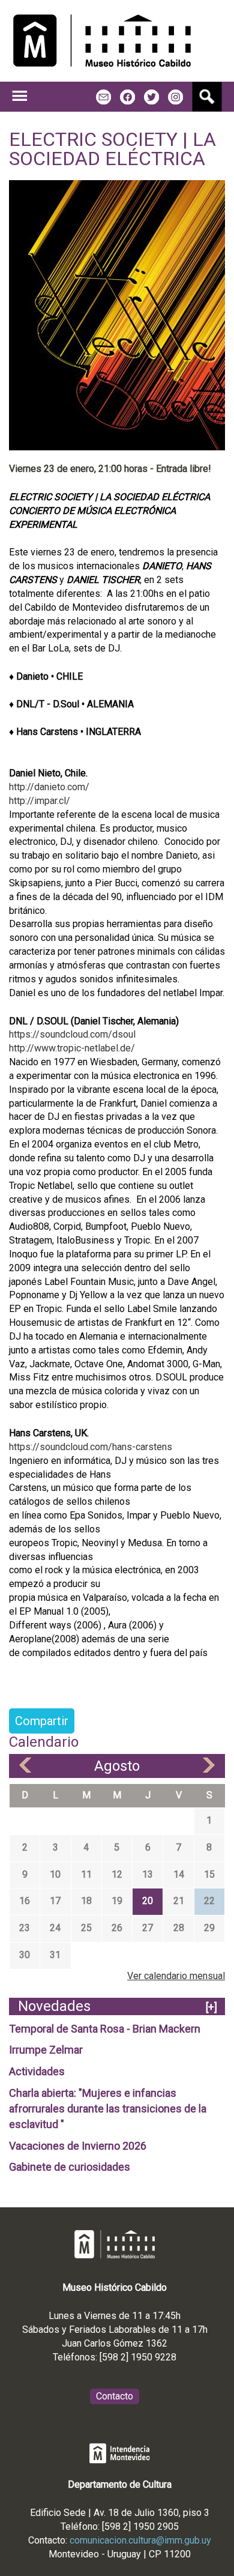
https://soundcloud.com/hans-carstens (91, 1447)
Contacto (115, 2396)
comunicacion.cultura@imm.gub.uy (140, 2540)
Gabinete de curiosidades (70, 2167)
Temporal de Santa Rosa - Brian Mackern (105, 2029)
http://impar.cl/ (40, 801)
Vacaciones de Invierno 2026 (78, 2146)
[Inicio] (102, 41)
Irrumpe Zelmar (46, 2050)
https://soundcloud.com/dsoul (72, 1034)
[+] (211, 2007)
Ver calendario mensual (176, 1976)
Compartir (42, 1721)
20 (148, 1901)
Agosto (117, 1766)
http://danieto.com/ (49, 787)
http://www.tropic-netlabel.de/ (72, 1048)
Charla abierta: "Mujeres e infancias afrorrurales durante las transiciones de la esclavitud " (108, 2109)
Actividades (37, 2071)
